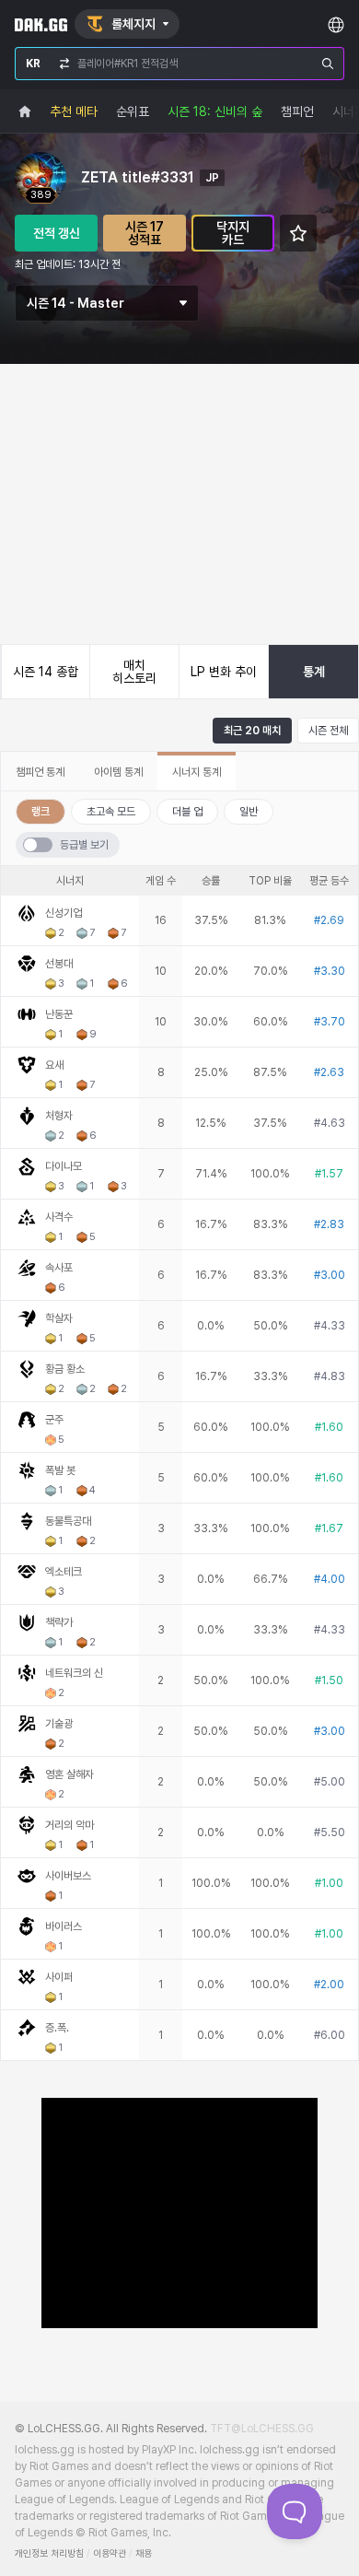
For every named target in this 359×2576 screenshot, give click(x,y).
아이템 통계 (118, 772)
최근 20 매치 (252, 731)
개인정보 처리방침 (49, 2553)
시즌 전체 (328, 731)
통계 (314, 672)
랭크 (41, 812)
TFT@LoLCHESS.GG (262, 2429)
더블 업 (187, 812)
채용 (144, 2553)
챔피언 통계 (40, 772)
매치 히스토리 (134, 672)
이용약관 (110, 2553)
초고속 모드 (111, 812)
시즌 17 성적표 (145, 233)
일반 (249, 812)
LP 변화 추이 (224, 672)
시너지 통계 (197, 772)
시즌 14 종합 (46, 672)
